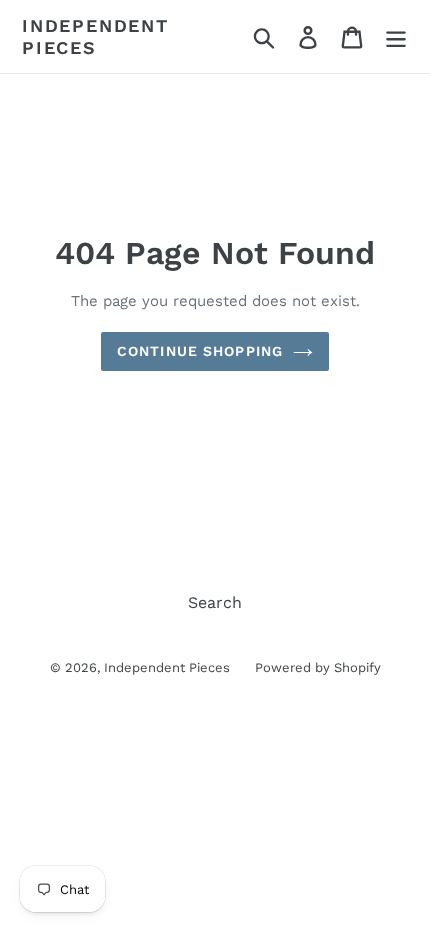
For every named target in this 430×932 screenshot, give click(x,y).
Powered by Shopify (318, 667)
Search (215, 602)
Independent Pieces (95, 36)
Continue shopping (200, 351)
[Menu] (396, 36)
